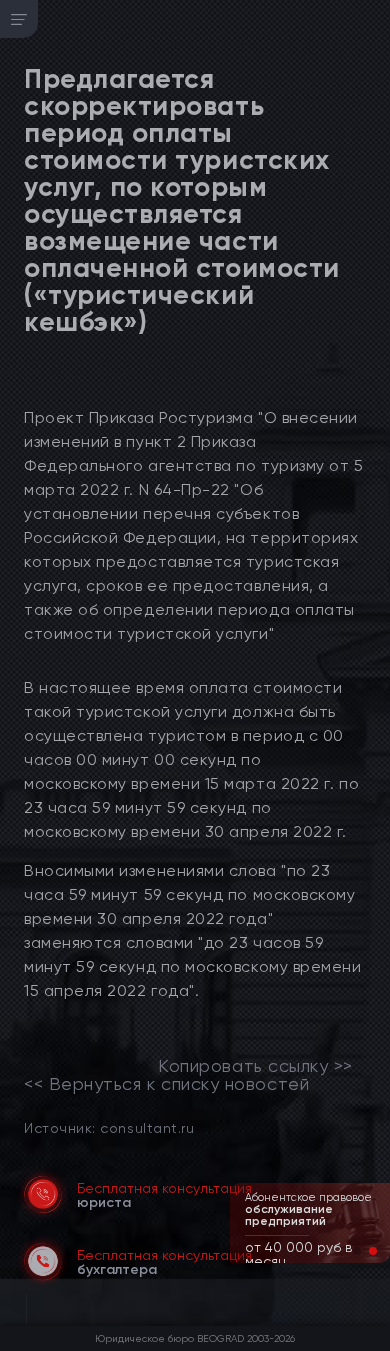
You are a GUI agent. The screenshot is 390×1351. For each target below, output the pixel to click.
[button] (357, 1251)
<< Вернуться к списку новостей (166, 1084)
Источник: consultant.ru (109, 1127)
